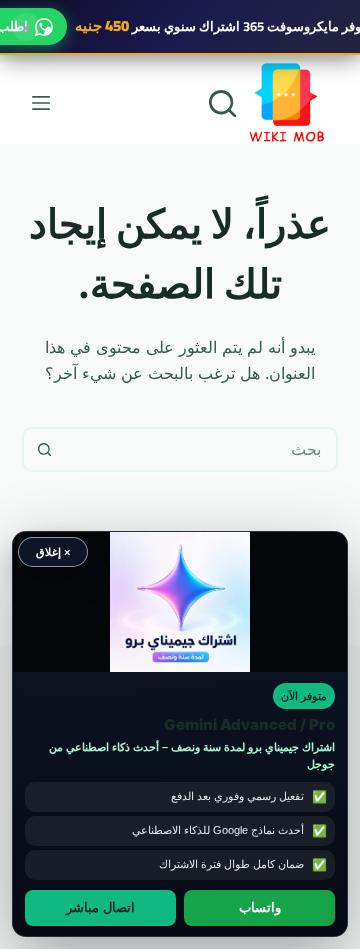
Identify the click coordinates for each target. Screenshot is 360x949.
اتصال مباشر (100, 908)
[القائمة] (41, 103)
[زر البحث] (44, 449)
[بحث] (222, 103)
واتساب (260, 908)
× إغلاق (53, 552)
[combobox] (201, 449)
